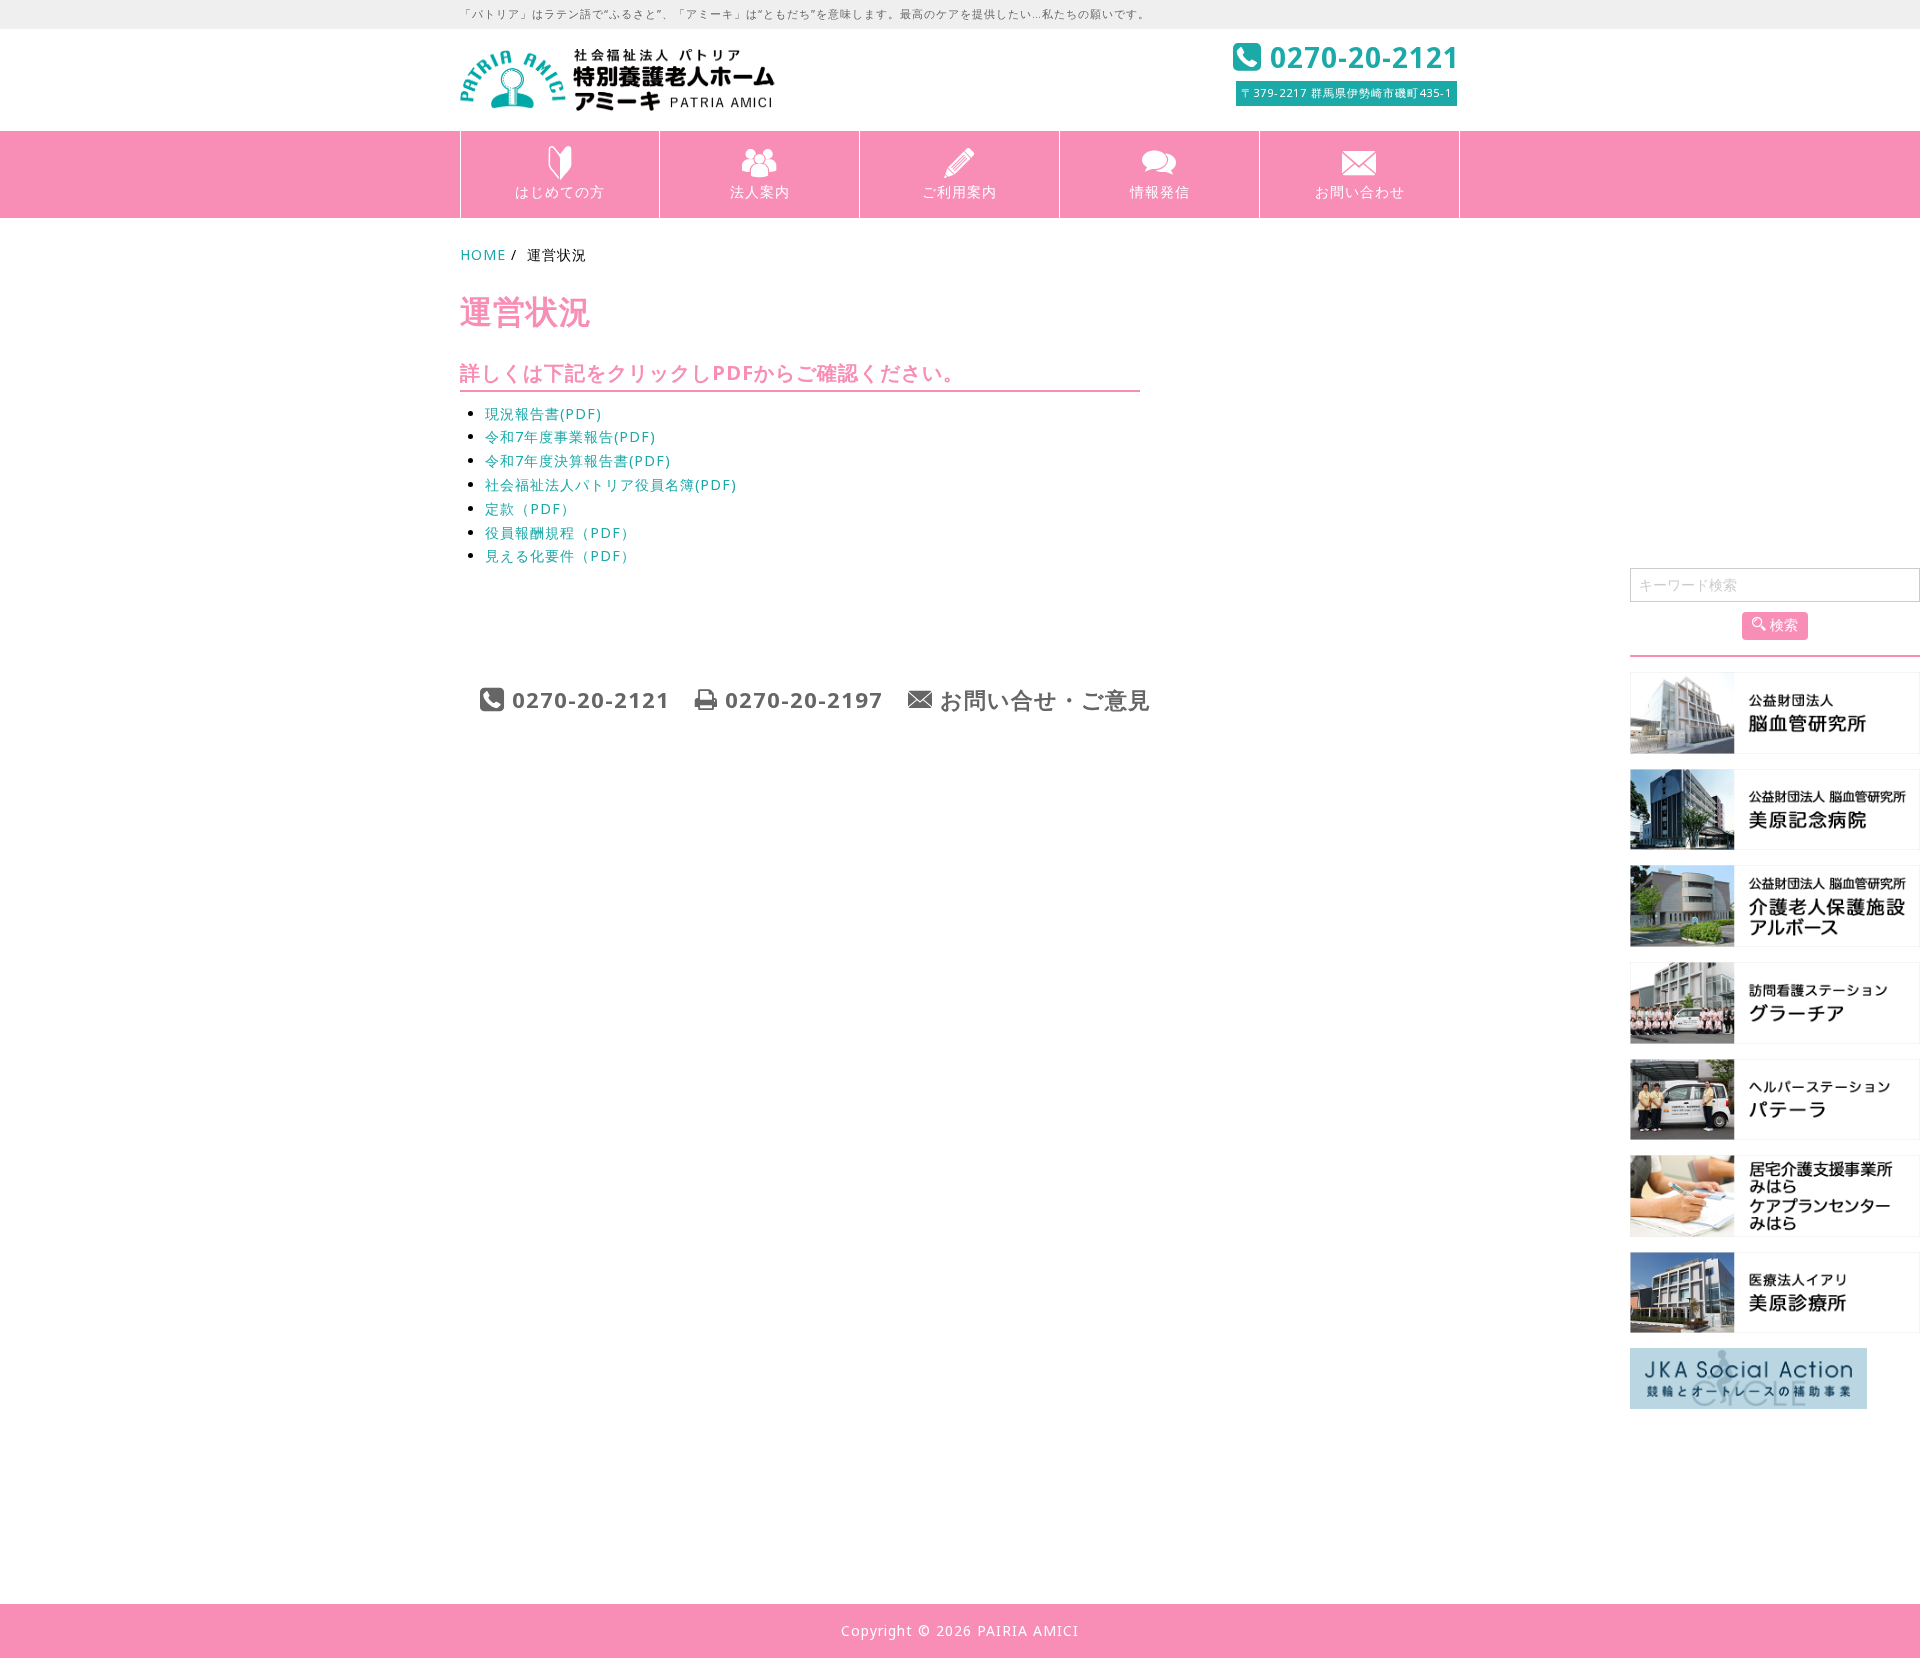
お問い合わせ (1360, 191)
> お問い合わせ (1502, 1561)
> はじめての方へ (69, 1480)
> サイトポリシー (69, 1537)
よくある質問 (1519, 1473)
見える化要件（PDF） (560, 555)
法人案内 (760, 191)
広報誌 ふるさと (1527, 1534)
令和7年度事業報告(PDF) (570, 436)
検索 (1782, 625)
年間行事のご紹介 (1532, 1493)
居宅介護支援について (1065, 1514)
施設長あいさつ (565, 1514)
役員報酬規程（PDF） (560, 532)
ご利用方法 (1032, 1473)
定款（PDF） (530, 508)
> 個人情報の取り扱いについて (114, 1509)
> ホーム (39, 1451)
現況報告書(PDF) (543, 413)
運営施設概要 (559, 1493)
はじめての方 (560, 191)
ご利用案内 (959, 191)
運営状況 (546, 1534)
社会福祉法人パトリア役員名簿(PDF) (611, 484)
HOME (483, 254)
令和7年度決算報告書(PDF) (578, 460)
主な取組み (1032, 1554)
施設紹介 (1026, 1534)
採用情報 (546, 1554)
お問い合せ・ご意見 (1045, 699)
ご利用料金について (1058, 1493)
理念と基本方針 (565, 1473)
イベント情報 (1519, 1514)
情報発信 (1160, 191)
